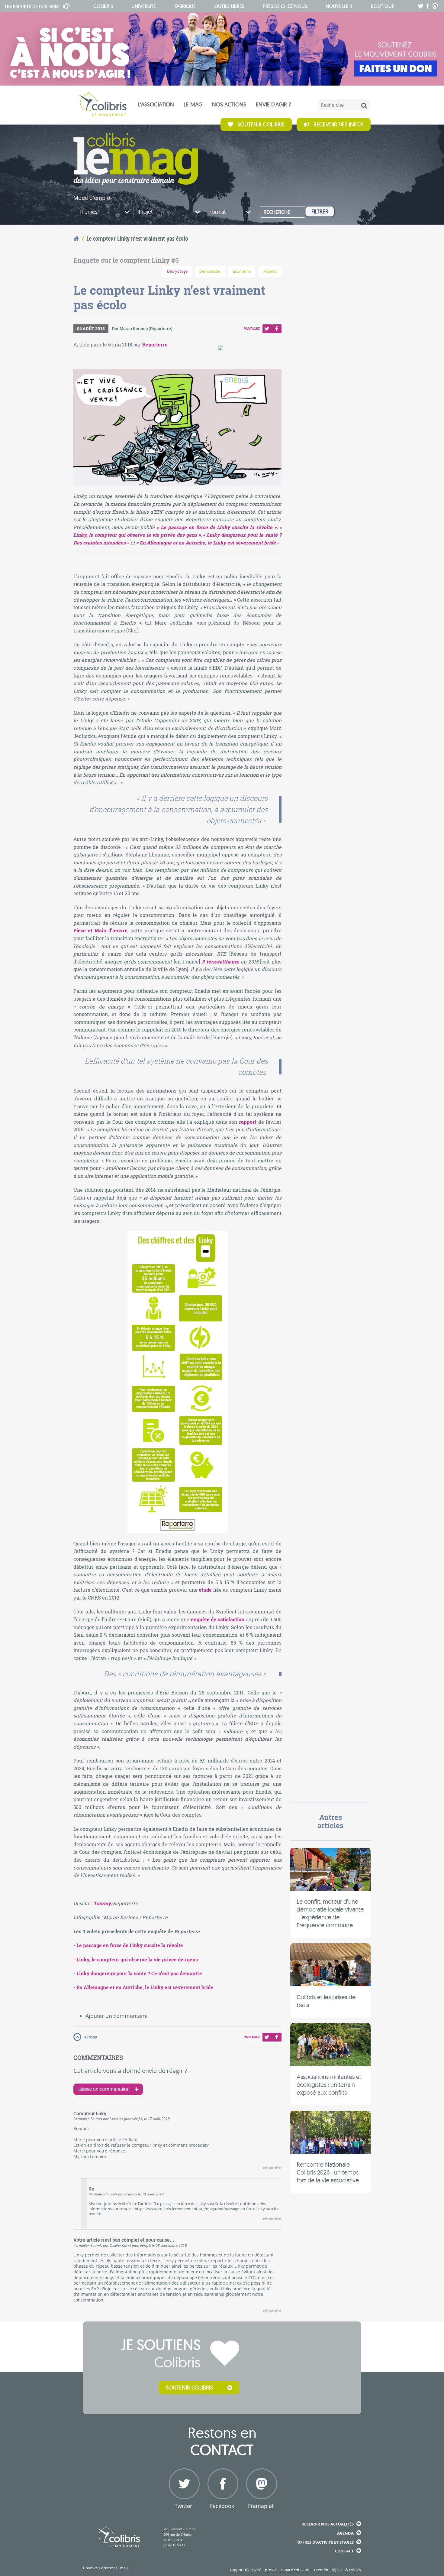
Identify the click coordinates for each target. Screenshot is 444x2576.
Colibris (32, 6)
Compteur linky (90, 2114)
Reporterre (155, 344)
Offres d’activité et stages (325, 2542)
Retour (91, 2037)
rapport (248, 1122)
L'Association (156, 104)
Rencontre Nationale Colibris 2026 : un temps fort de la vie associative (328, 2172)
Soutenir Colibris (261, 124)
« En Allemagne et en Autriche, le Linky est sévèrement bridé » (208, 542)
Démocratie (210, 271)
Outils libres (229, 6)
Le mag (193, 104)
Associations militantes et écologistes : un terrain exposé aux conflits (329, 2084)
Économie (242, 271)
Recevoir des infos (338, 124)
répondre (272, 2168)
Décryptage (177, 271)
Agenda (345, 2533)
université (144, 6)
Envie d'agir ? (273, 104)
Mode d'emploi (93, 198)
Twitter (267, 329)
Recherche (277, 212)
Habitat (270, 271)
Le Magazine (136, 159)
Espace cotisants (295, 2570)
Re (91, 2189)
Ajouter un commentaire (117, 2016)
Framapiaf (261, 2506)
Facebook (277, 329)
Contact (344, 2551)
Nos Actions (229, 104)
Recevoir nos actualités (328, 2524)
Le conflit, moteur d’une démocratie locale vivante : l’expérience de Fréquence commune (330, 1913)
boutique (383, 6)
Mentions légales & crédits (338, 2570)
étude (205, 1590)
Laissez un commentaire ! (104, 2089)
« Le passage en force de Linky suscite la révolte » (216, 527)
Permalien (82, 2119)
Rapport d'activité (246, 2570)
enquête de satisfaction (218, 1619)
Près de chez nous (285, 6)
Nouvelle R (339, 6)
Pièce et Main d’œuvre (100, 930)
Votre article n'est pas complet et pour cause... (124, 2240)
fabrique (185, 6)
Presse (271, 2570)
